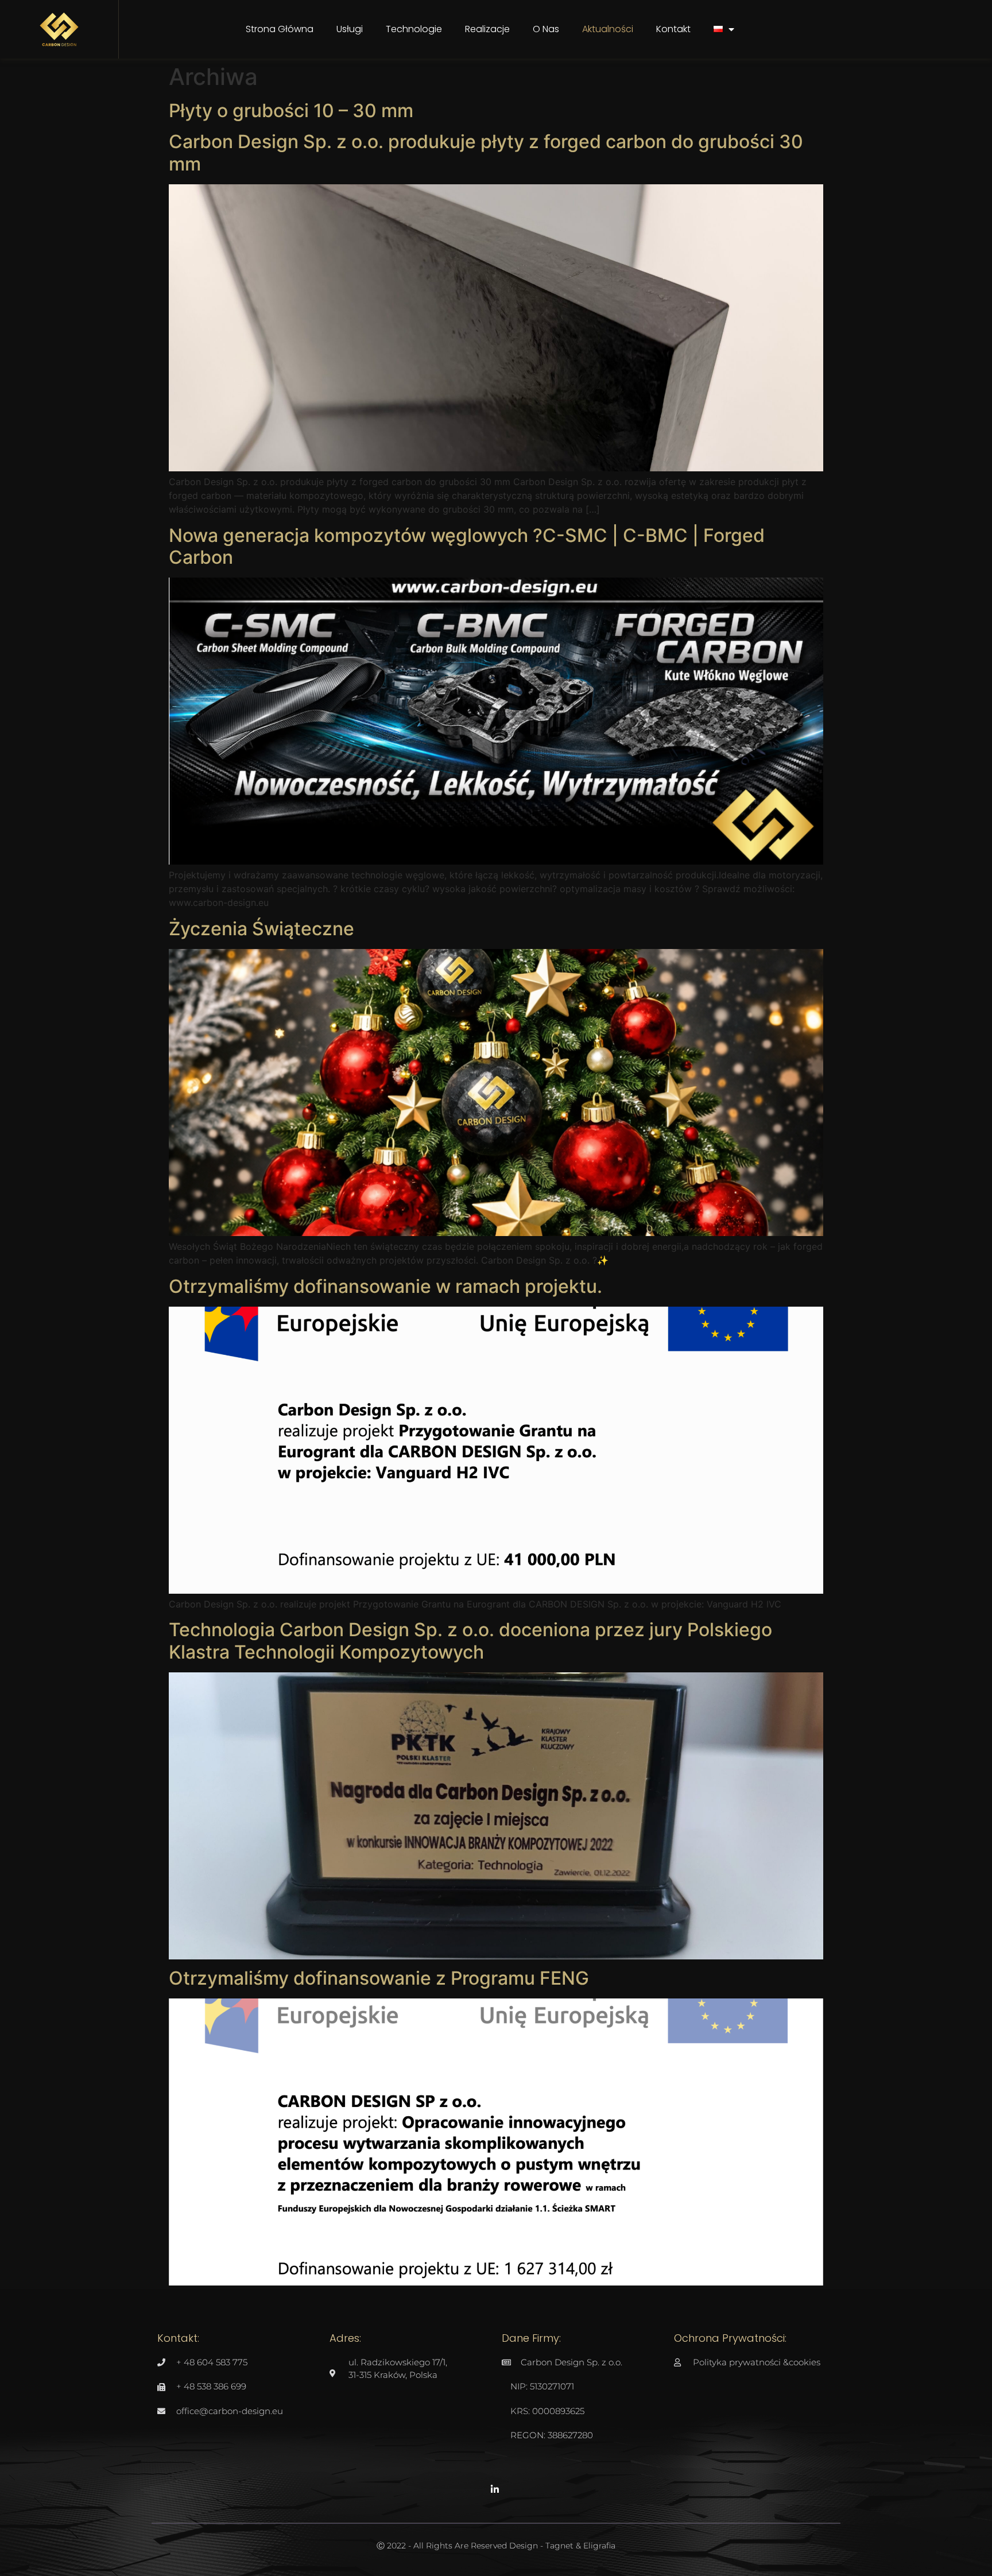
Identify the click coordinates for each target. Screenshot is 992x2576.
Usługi (350, 29)
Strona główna (280, 29)
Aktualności (608, 29)
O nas (546, 29)
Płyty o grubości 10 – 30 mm (291, 111)
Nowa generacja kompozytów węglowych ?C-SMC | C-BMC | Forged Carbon (467, 546)
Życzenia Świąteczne (261, 929)
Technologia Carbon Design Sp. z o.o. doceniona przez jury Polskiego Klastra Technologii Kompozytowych (470, 1640)
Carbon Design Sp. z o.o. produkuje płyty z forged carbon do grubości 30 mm (486, 152)
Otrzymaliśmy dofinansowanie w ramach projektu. (385, 1286)
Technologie (414, 29)
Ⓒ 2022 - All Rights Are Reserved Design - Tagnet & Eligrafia (496, 2546)
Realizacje (487, 29)
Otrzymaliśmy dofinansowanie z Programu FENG (379, 1978)
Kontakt (673, 29)
